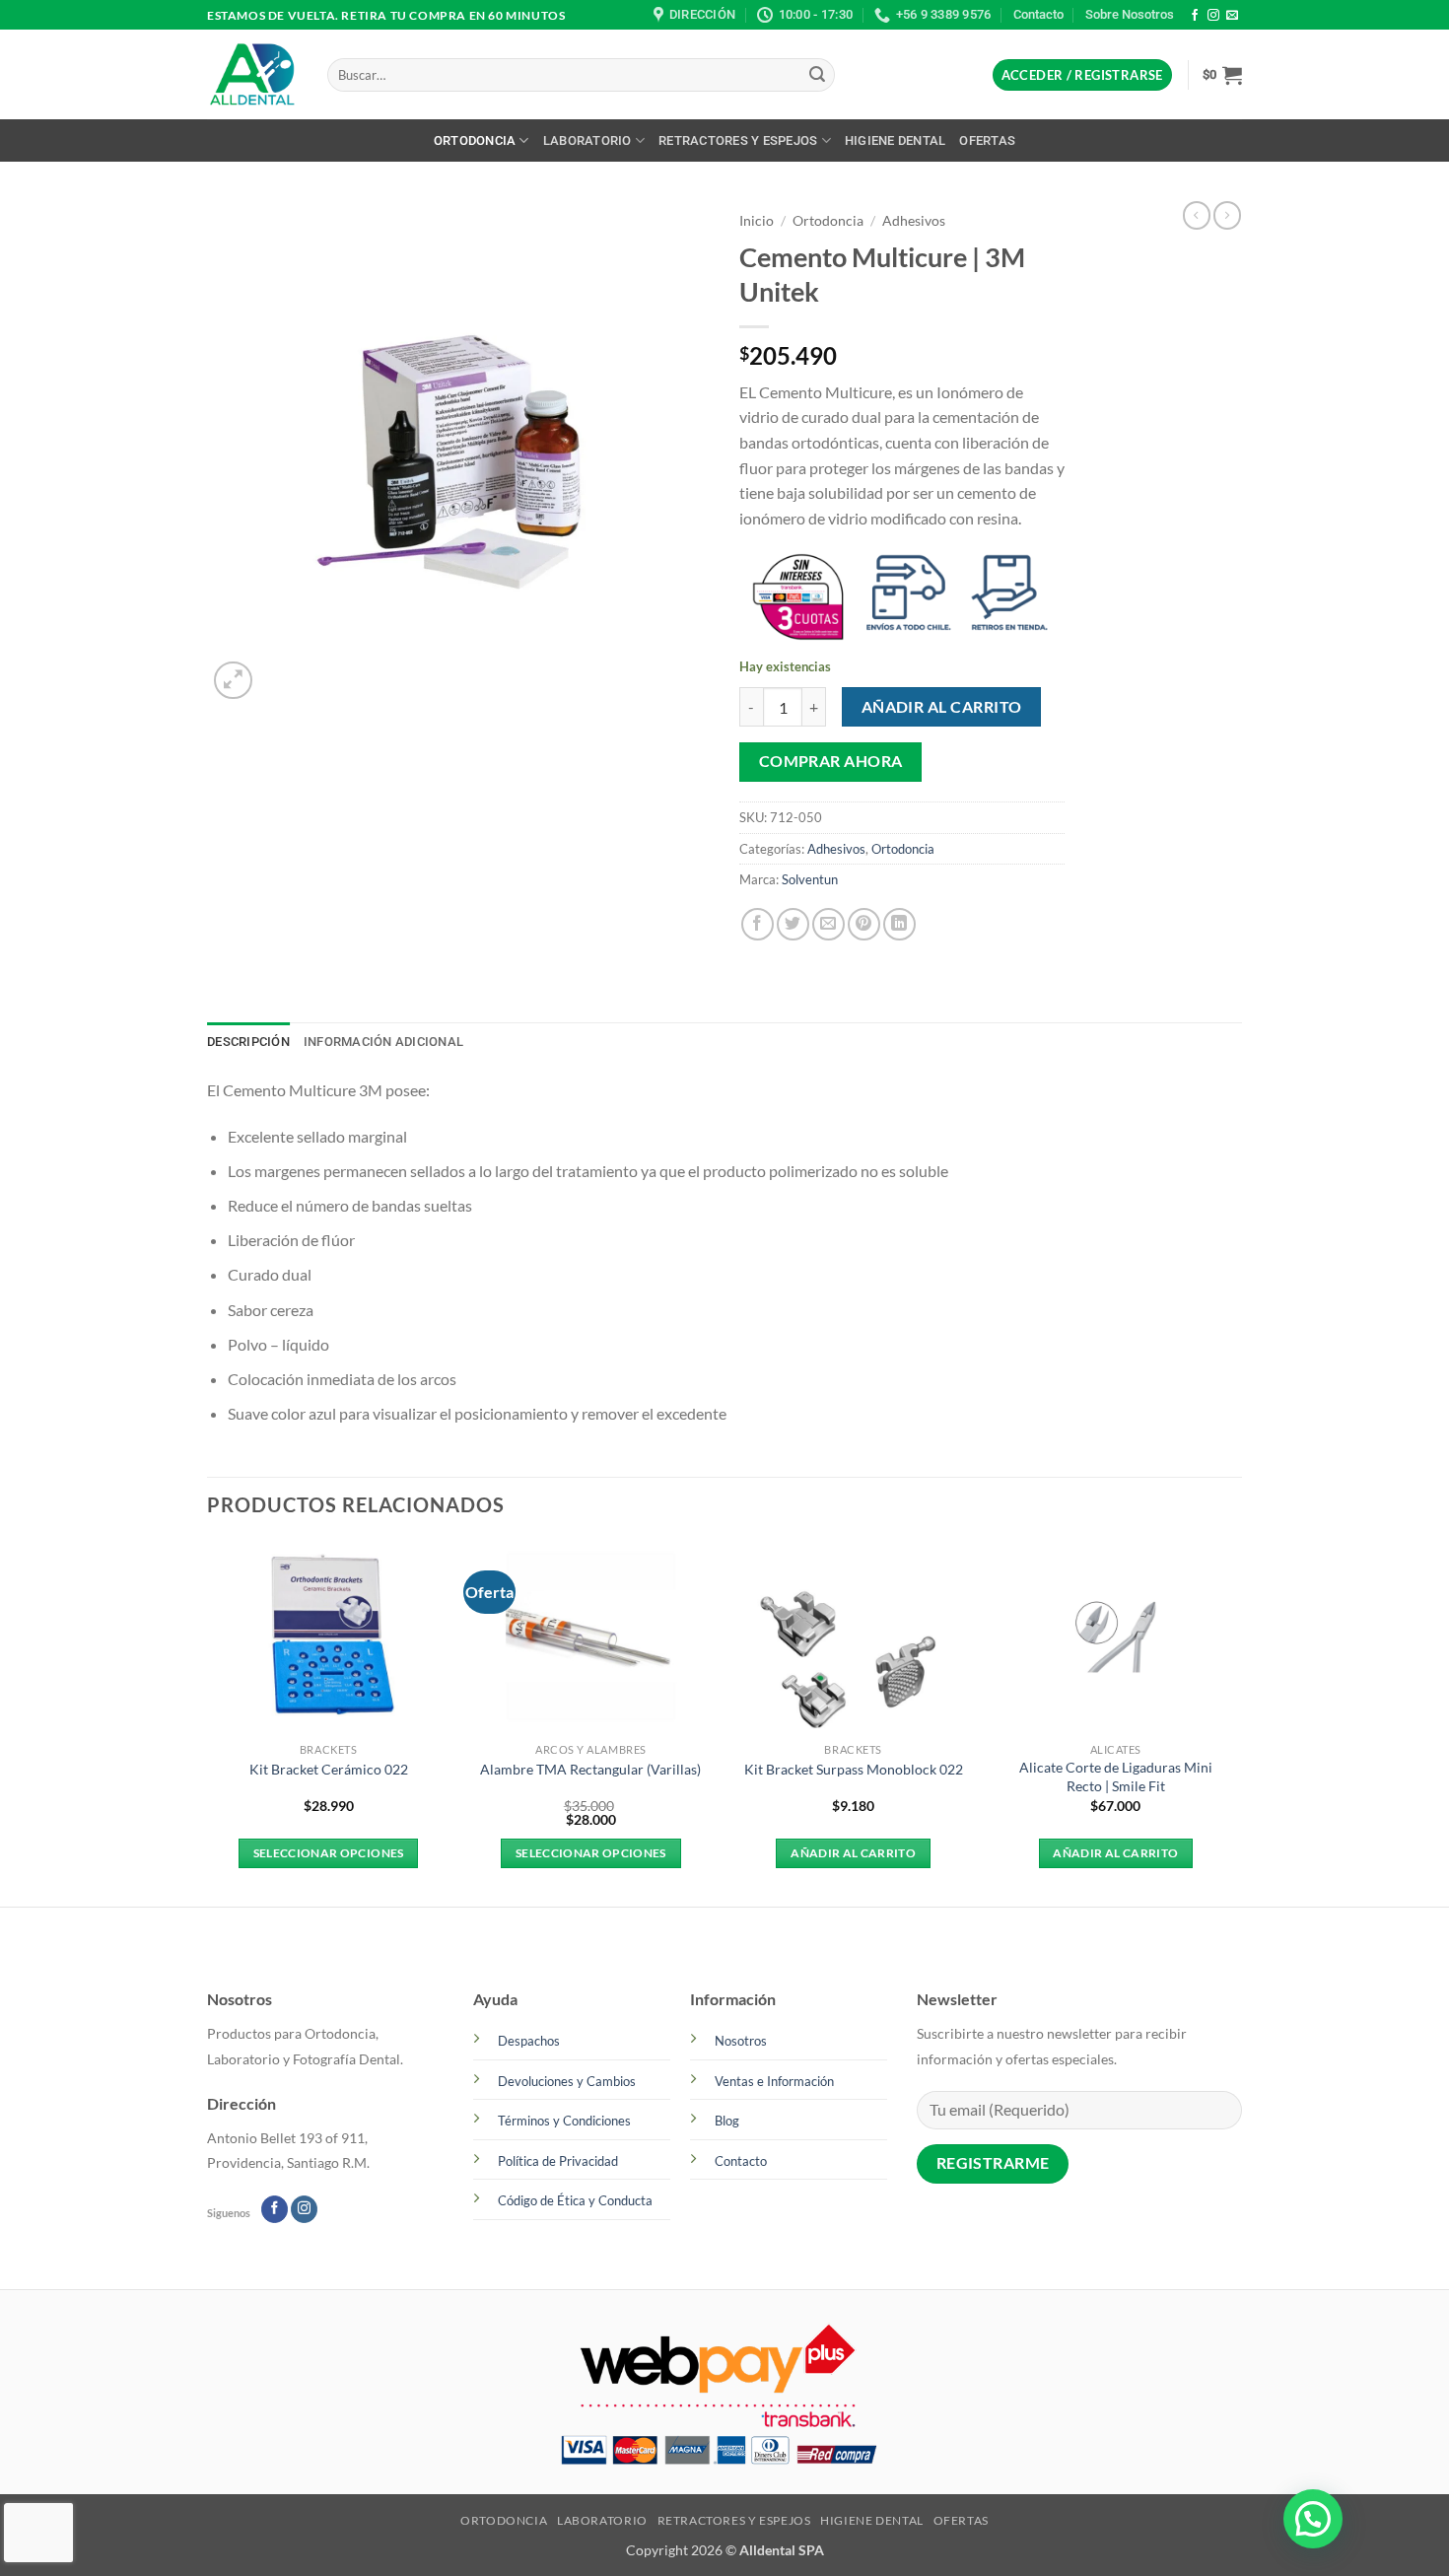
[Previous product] (1227, 215)
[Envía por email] (828, 924)
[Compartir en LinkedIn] (899, 924)
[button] (1082, 75)
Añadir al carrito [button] (853, 1853)
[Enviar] (817, 75)
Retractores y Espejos (738, 140)
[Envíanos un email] (1232, 16)
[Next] (1236, 1722)
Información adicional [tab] (383, 1042)
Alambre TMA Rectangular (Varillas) (590, 1769)
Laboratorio (587, 140)
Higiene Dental (896, 140)
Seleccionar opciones (329, 1853)
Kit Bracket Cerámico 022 (329, 1769)
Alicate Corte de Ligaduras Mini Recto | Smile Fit (1116, 1776)
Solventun (810, 879)
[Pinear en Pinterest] (864, 924)
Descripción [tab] (248, 1042)
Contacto (1038, 14)
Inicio (757, 221)
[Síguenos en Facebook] (1195, 16)
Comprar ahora (831, 761)
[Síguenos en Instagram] (1213, 16)
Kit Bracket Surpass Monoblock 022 (854, 1769)
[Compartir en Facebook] (758, 924)
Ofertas (987, 140)
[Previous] (208, 1722)
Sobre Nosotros (1130, 14)
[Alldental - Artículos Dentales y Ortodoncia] (252, 75)
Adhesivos (914, 221)
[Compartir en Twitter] (793, 924)
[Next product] (1197, 215)
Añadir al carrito (942, 707)
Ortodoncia (475, 140)
